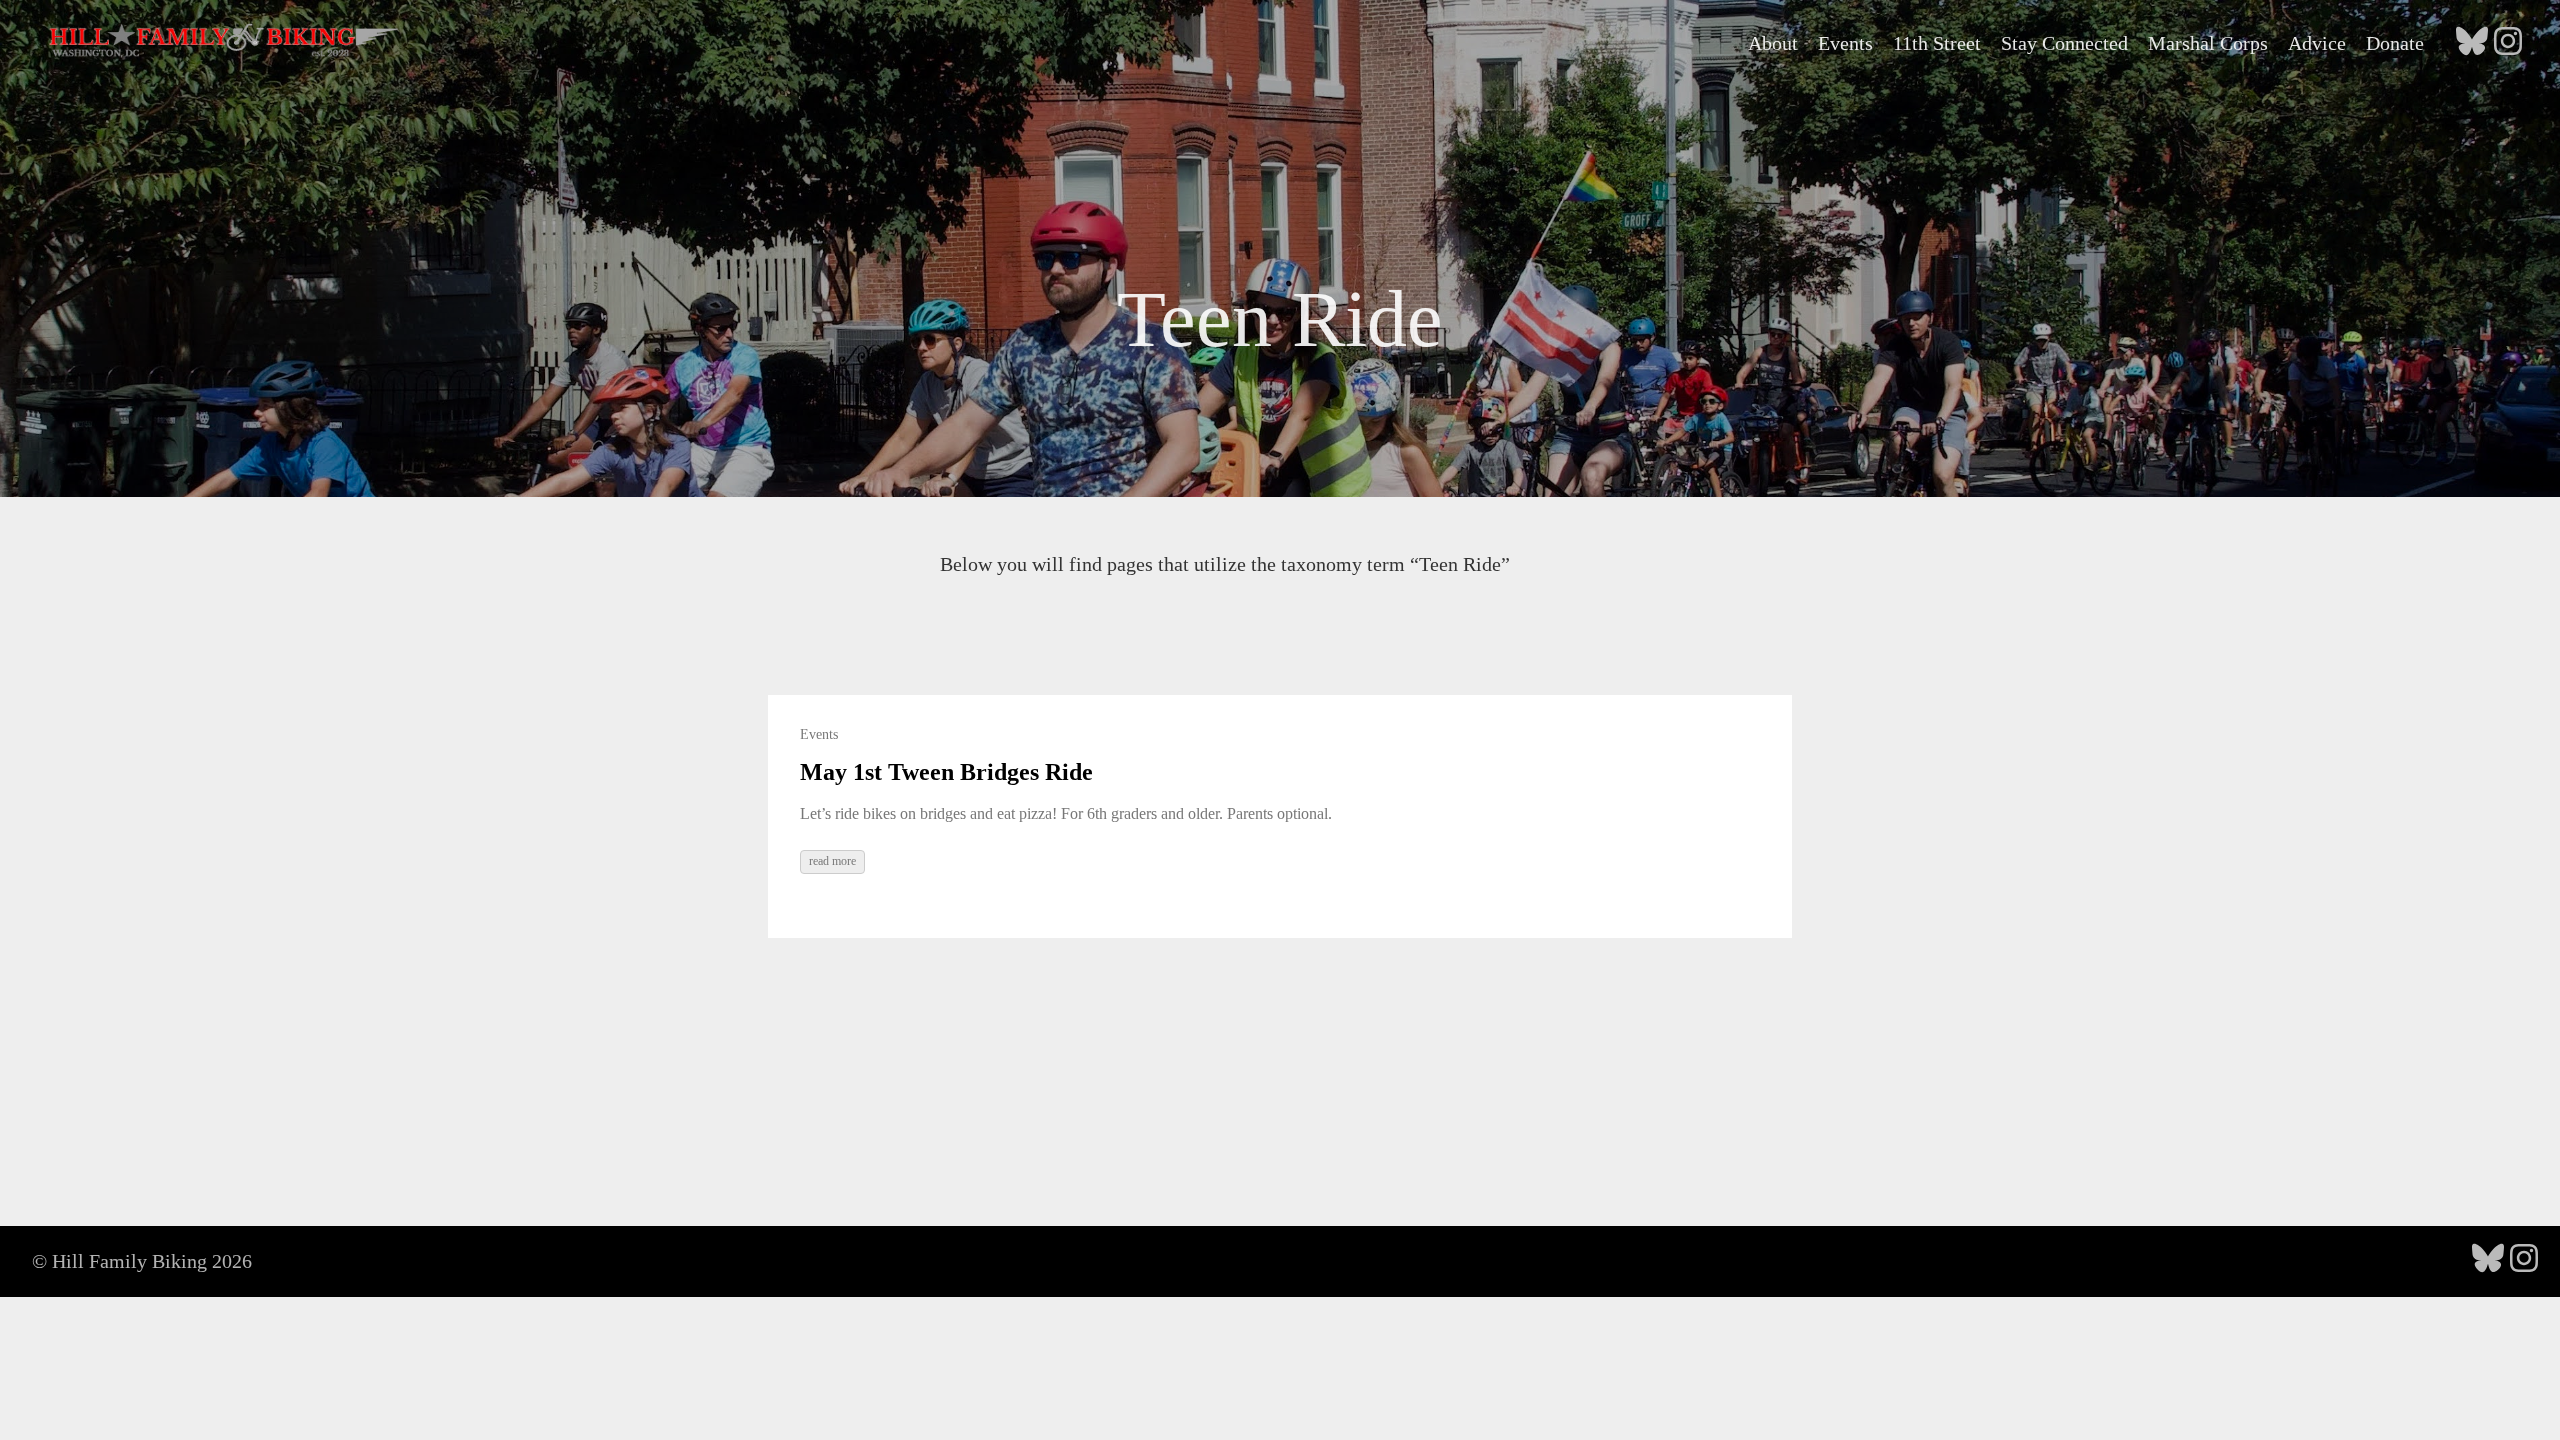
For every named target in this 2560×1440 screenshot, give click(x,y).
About (1773, 43)
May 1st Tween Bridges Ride (946, 772)
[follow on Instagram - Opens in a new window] (2508, 43)
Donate (2395, 43)
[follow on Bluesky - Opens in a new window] (2472, 43)
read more (832, 861)
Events (1845, 43)
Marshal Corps (2208, 43)
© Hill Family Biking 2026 (142, 1261)
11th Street (1937, 43)
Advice (2317, 43)
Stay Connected (2064, 43)
